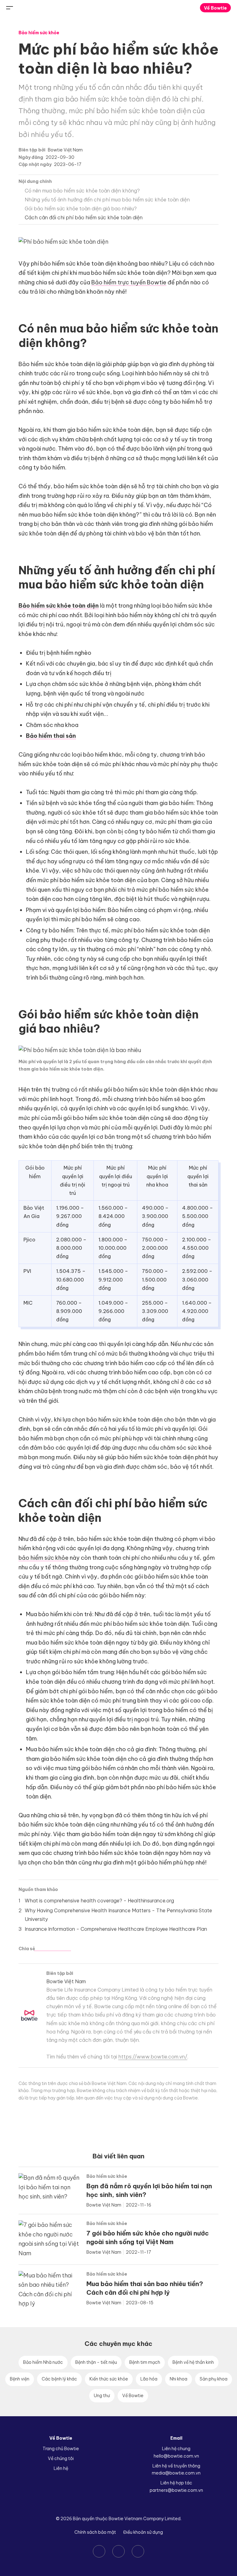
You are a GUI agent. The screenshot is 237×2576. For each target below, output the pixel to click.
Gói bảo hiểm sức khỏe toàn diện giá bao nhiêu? (81, 208)
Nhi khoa (179, 2379)
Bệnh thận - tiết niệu (96, 2362)
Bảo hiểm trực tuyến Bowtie (129, 282)
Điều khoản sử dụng (143, 2532)
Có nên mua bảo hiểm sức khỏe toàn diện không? (82, 191)
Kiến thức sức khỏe (109, 2379)
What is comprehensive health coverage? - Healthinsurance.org (99, 1901)
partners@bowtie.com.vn (176, 2490)
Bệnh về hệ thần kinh (193, 2362)
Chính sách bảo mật (95, 2532)
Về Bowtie (215, 8)
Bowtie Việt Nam (65, 150)
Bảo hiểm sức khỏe (39, 33)
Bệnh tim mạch (145, 2362)
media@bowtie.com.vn (176, 2473)
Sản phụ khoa (214, 2379)
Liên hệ (61, 2468)
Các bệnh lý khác (59, 2379)
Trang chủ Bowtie (61, 2449)
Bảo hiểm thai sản (51, 736)
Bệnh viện (20, 2379)
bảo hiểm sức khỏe (44, 1558)
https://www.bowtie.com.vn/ (153, 2057)
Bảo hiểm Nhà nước (43, 2362)
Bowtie (119, 8)
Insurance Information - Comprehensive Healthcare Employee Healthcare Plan (116, 1929)
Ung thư (102, 2396)
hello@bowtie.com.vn (176, 2456)
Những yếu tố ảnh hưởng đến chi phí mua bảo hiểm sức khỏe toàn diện (107, 200)
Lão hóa (149, 2379)
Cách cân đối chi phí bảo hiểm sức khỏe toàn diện (84, 217)
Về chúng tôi (61, 2458)
